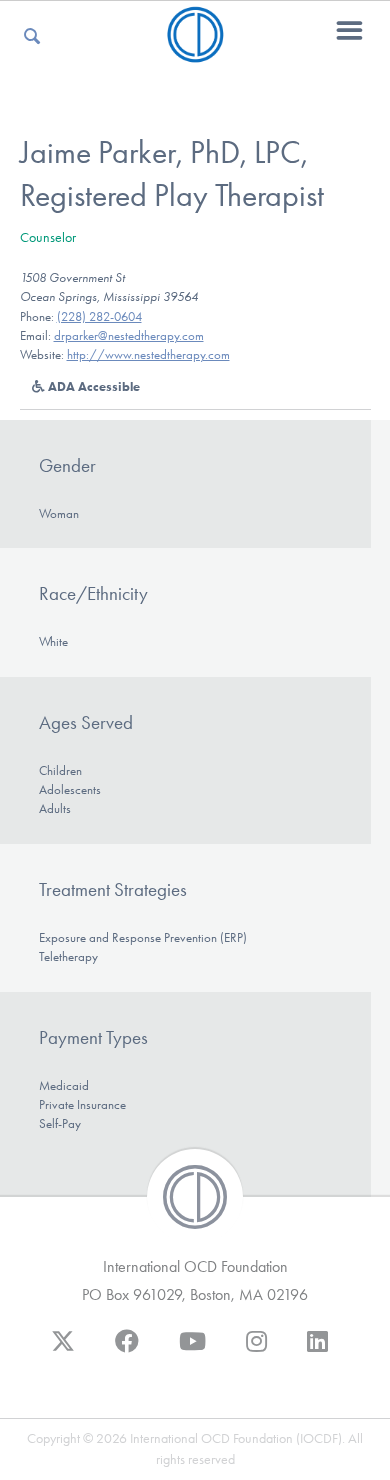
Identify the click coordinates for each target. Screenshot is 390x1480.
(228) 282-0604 (99, 316)
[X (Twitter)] (63, 1351)
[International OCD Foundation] (195, 50)
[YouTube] (192, 1351)
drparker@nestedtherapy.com (129, 335)
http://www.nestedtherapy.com (148, 354)
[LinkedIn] (317, 1351)
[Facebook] (127, 1351)
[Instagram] (256, 1351)
